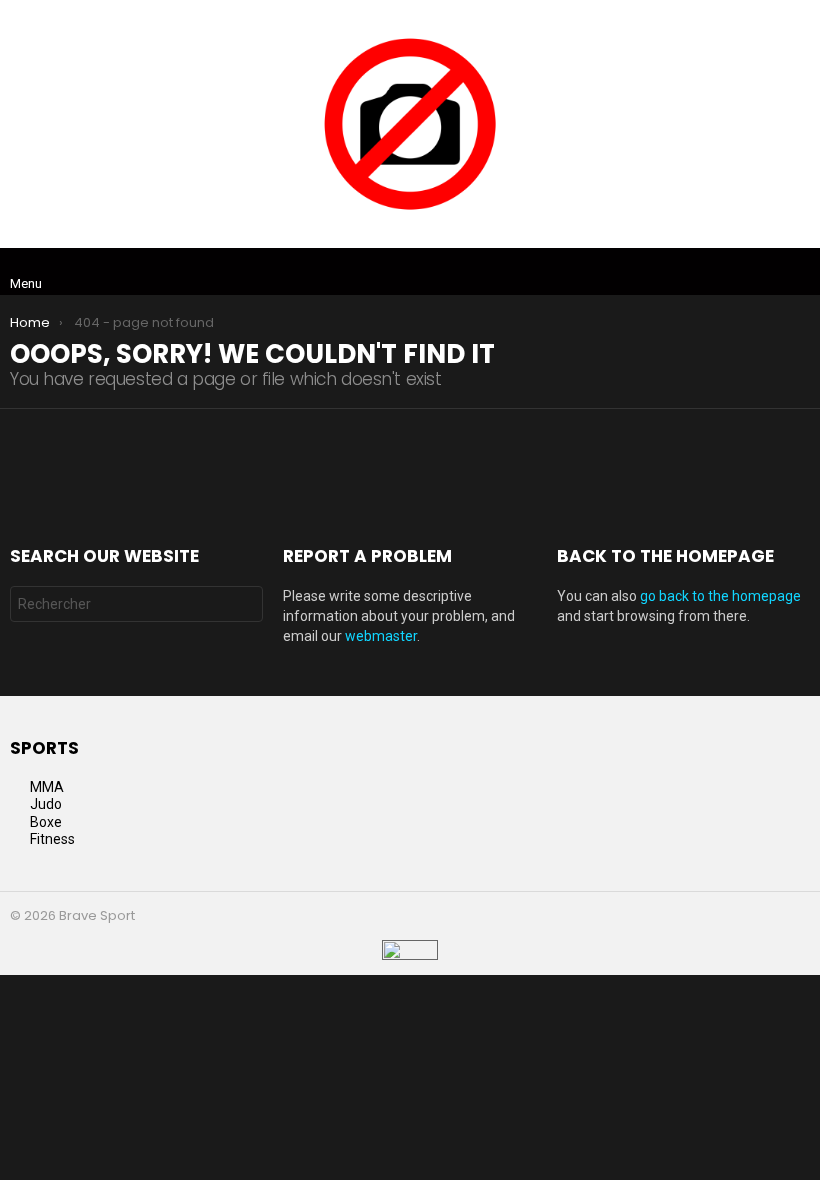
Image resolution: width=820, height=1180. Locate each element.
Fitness (52, 839)
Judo (46, 804)
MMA (47, 787)
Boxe (46, 822)
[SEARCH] (798, 272)
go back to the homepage (720, 596)
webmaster (381, 636)
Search (243, 606)
